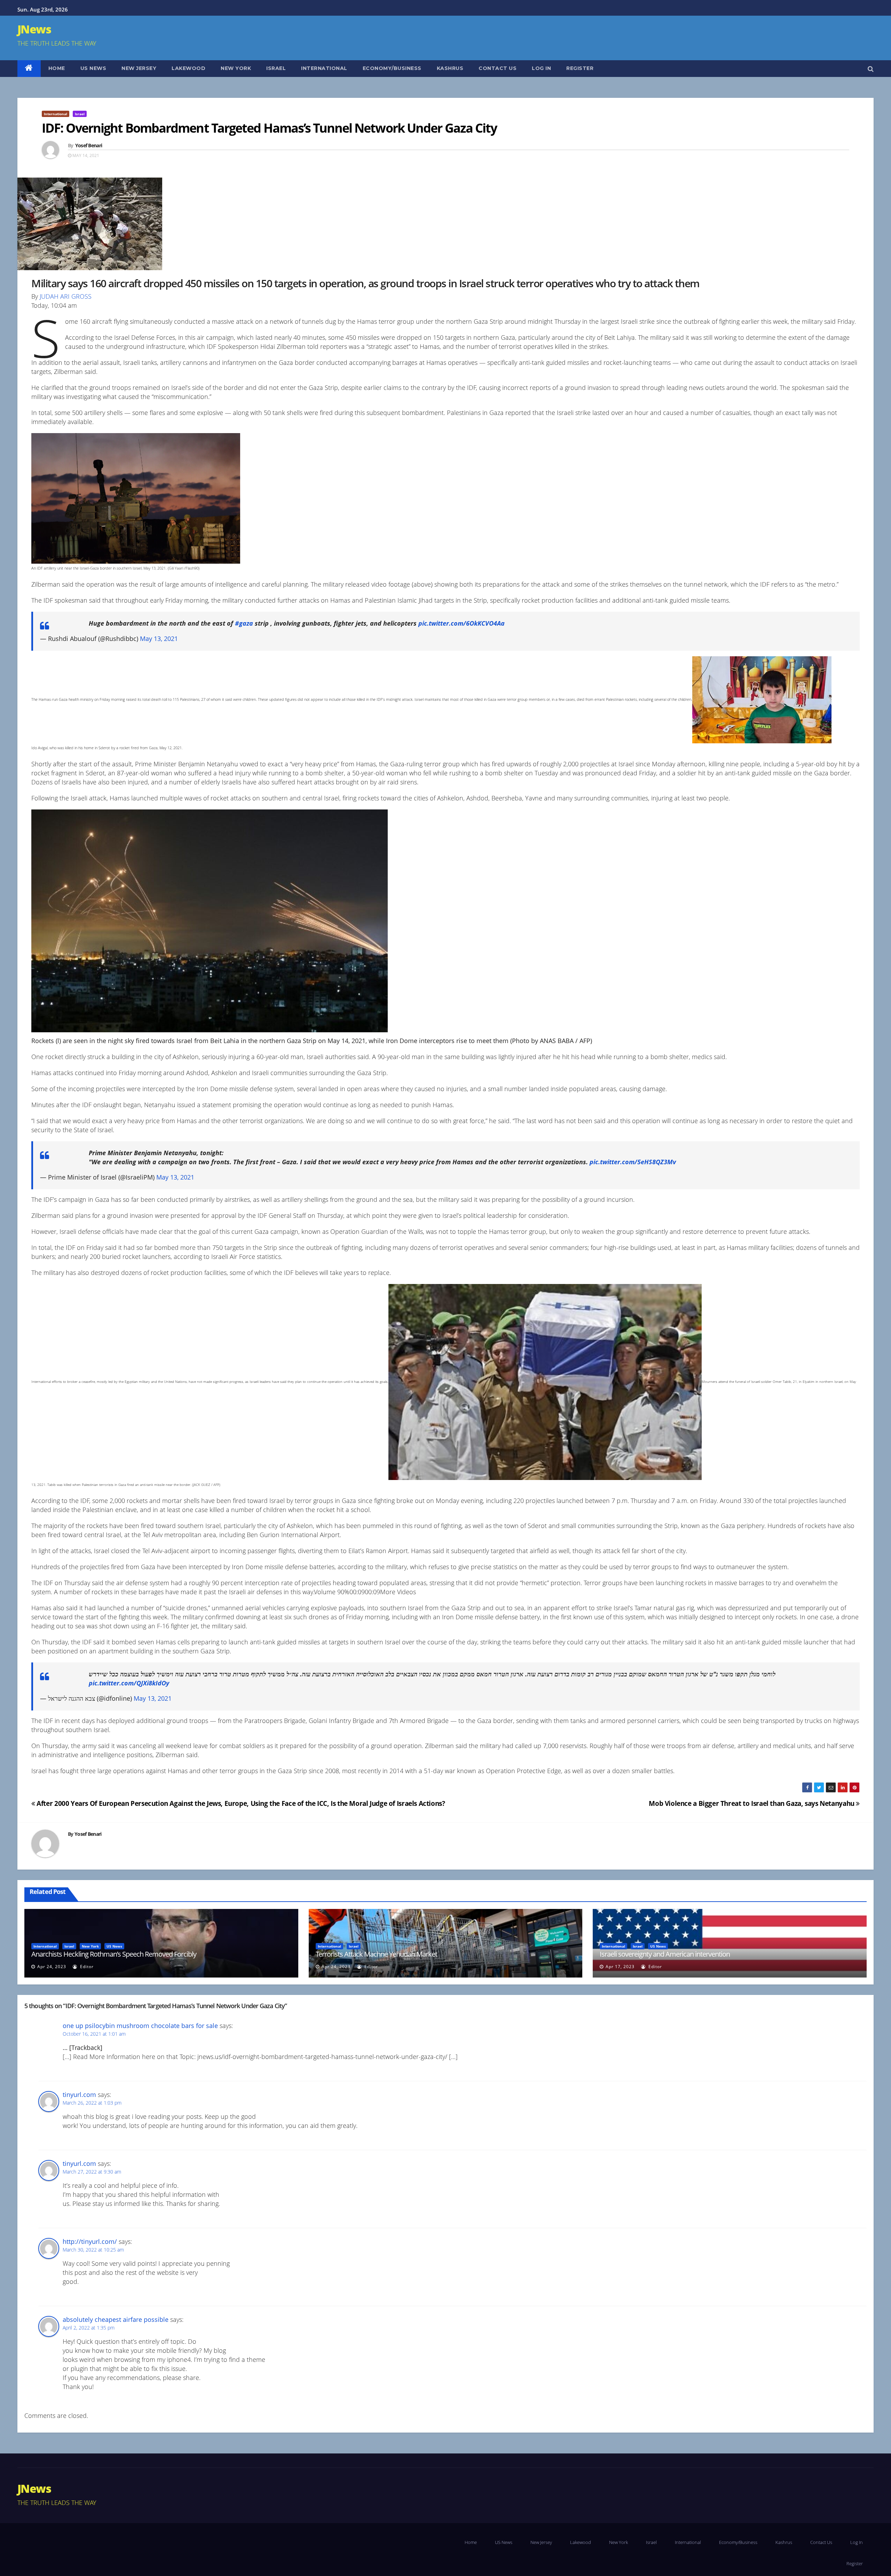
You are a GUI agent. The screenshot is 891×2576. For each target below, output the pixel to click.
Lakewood (188, 68)
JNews (34, 29)
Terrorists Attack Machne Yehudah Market (376, 1954)
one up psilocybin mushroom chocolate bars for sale (140, 2026)
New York (236, 68)
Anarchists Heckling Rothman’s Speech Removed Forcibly (114, 1954)
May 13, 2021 (159, 639)
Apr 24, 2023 (52, 1967)
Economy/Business (392, 68)
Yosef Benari (89, 145)
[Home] (29, 69)
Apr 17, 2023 (620, 1967)
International (324, 68)
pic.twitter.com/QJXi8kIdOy (129, 1683)
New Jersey (139, 68)
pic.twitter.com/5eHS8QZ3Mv (633, 1162)
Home (57, 68)
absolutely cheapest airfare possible (116, 2319)
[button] (871, 69)
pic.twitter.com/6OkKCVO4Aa (462, 623)
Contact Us (498, 68)
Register (580, 68)
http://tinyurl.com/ (90, 2241)
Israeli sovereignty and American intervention (665, 1954)
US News (93, 68)
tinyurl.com (79, 2095)
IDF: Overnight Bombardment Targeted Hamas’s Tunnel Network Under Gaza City (269, 128)
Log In (541, 68)
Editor (86, 1967)
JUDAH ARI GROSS (66, 296)
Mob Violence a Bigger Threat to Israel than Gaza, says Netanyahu (752, 1803)
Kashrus (450, 68)
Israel (276, 68)
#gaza (244, 623)
